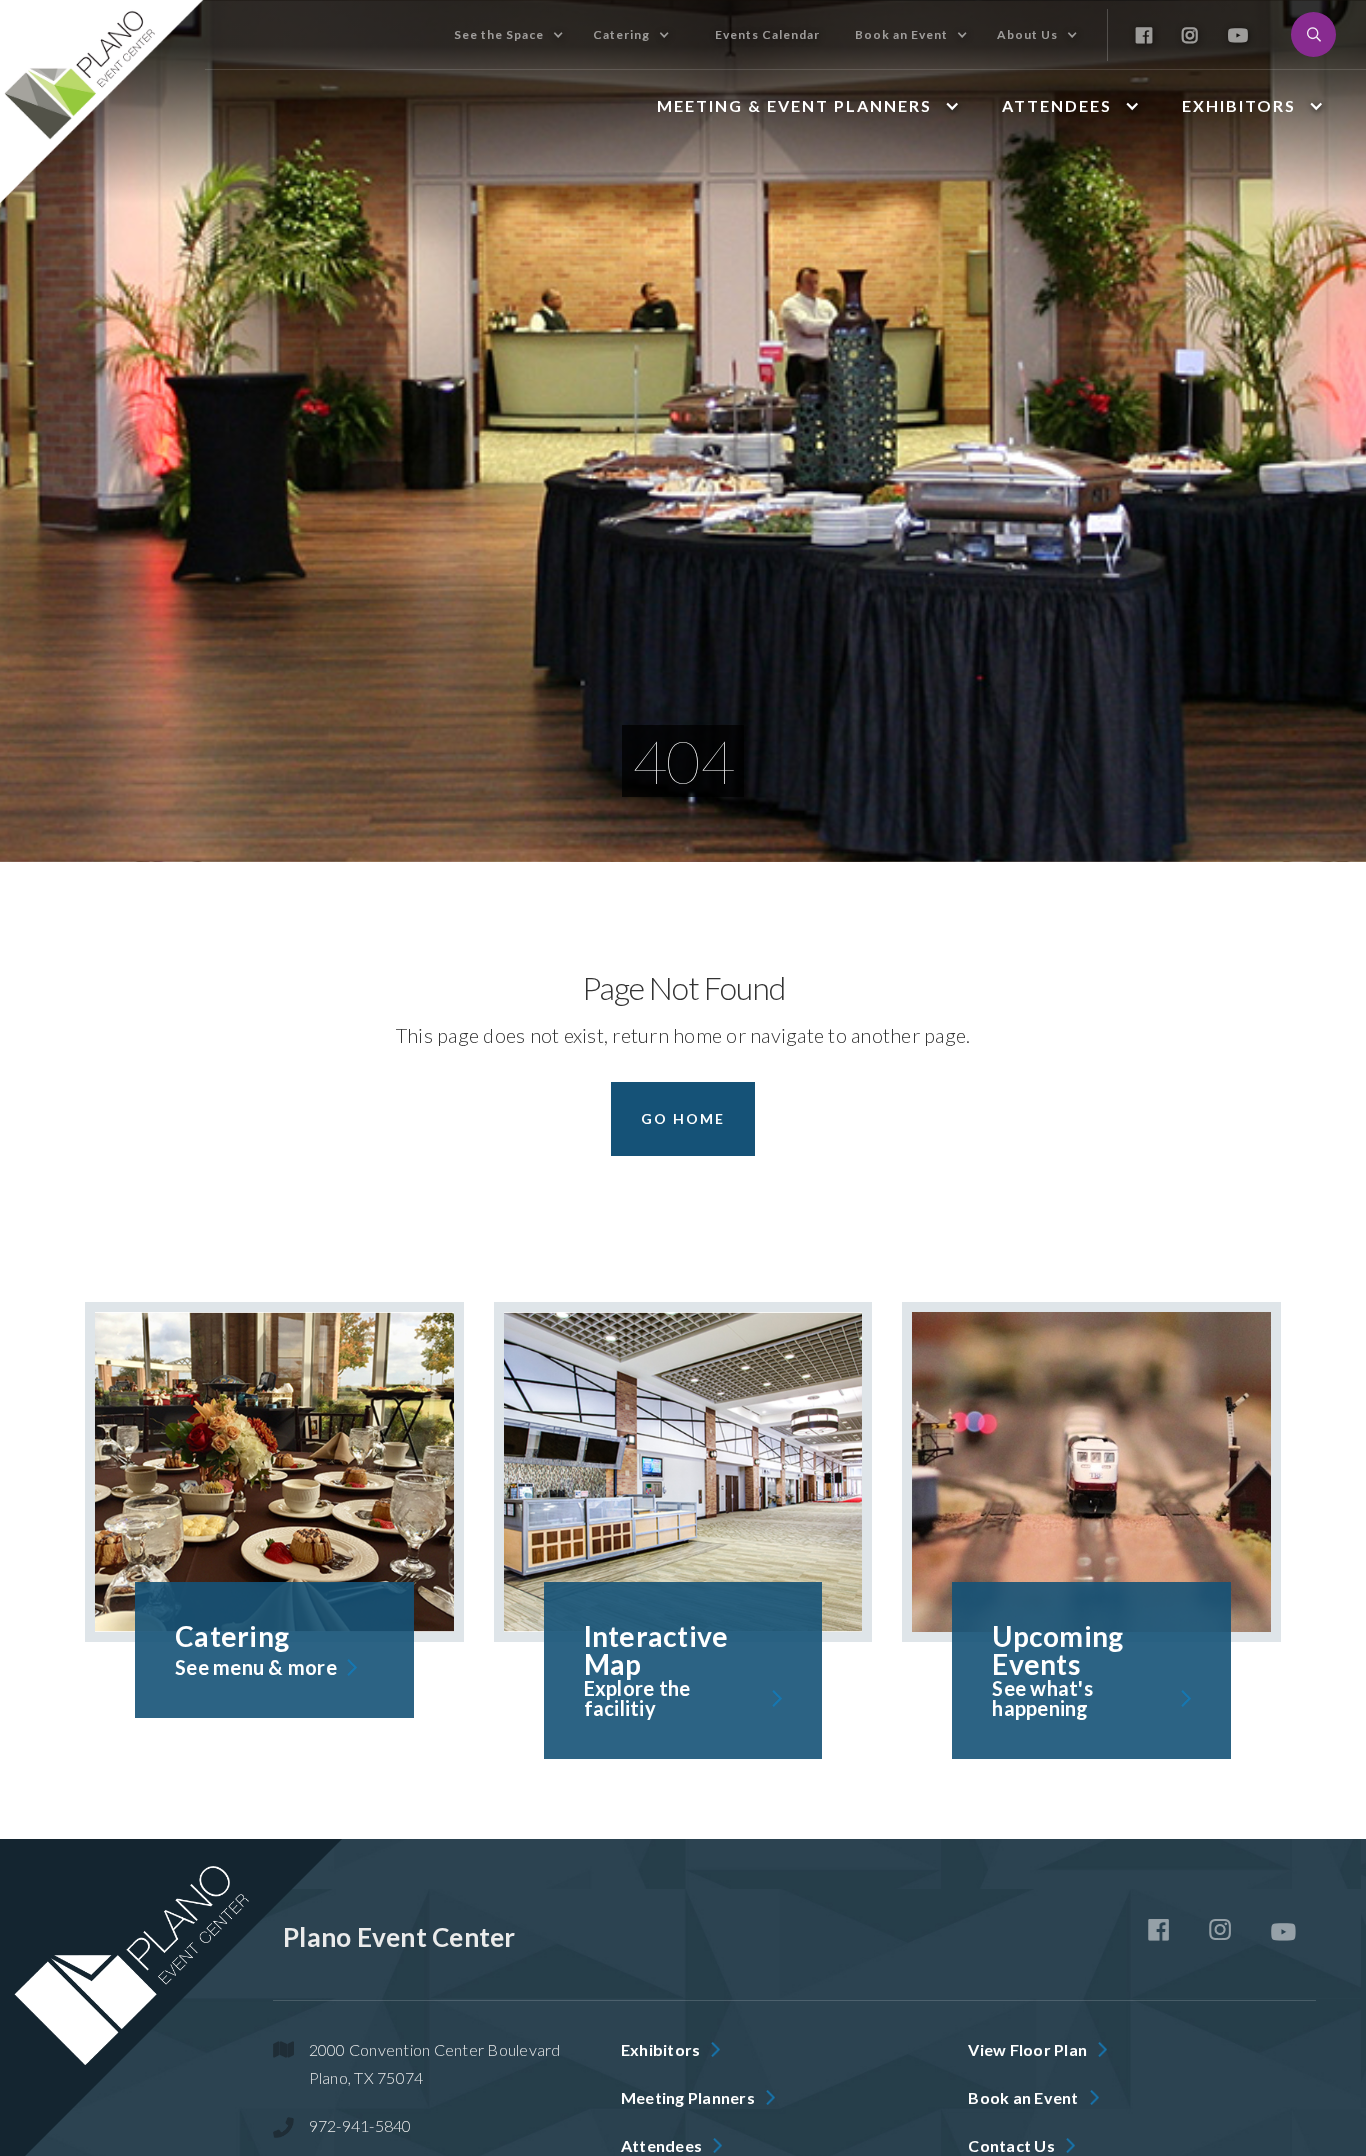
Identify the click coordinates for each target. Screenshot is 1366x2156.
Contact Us (1011, 2145)
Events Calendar (767, 34)
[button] (558, 35)
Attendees (1057, 105)
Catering (621, 34)
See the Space (499, 34)
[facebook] (1159, 1930)
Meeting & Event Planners (794, 105)
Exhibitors (1239, 105)
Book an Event (901, 34)
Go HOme (683, 1118)
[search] (1313, 34)
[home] (102, 101)
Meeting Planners (688, 2097)
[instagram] (1220, 1929)
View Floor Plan (1027, 2049)
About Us (1027, 34)
